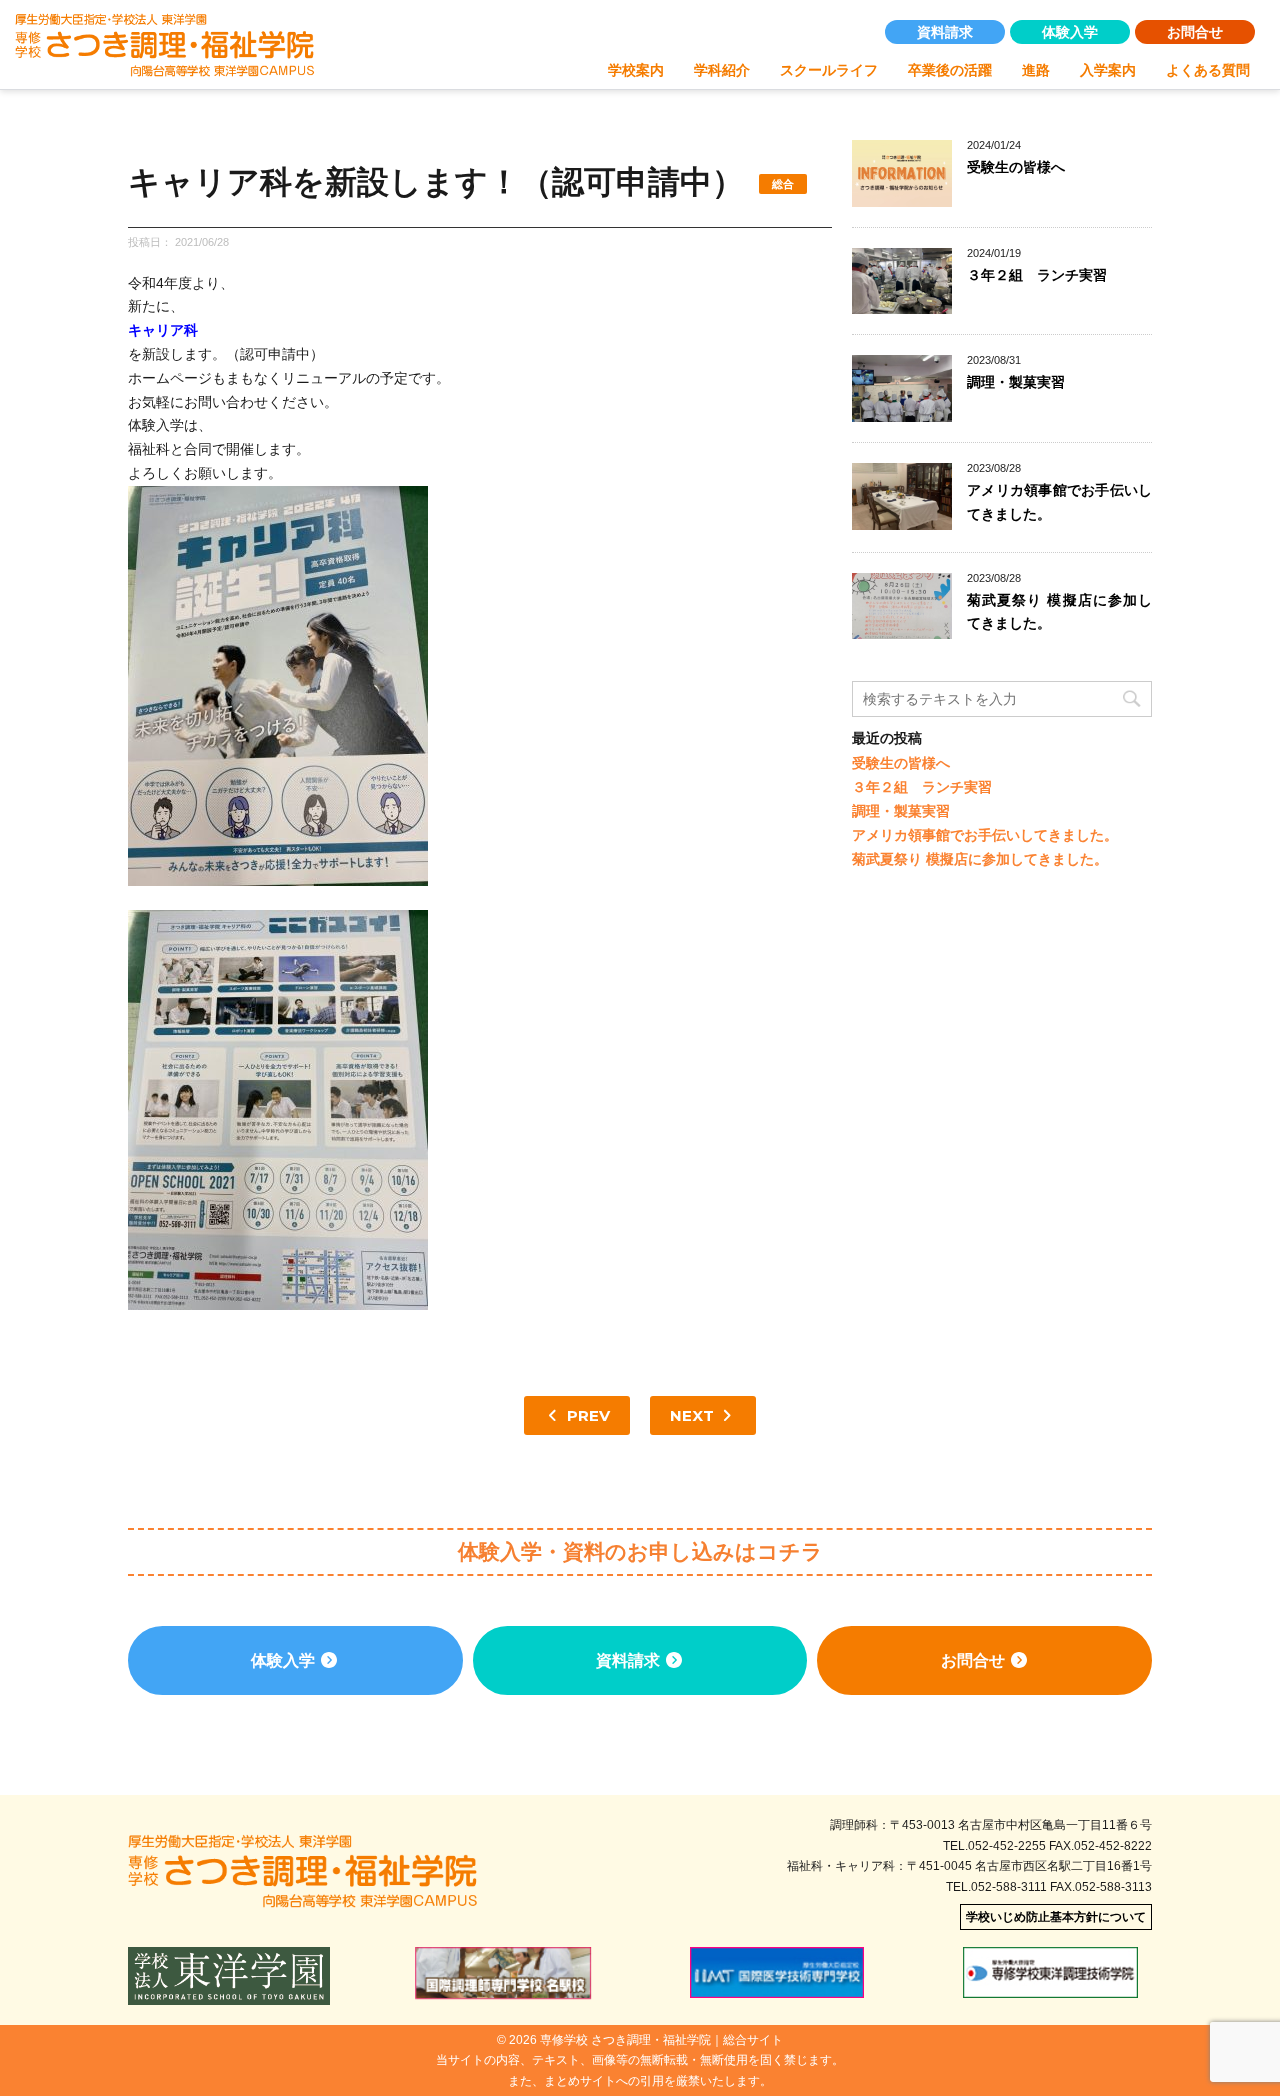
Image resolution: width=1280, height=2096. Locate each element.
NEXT (694, 1415)
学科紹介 (722, 70)
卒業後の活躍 (950, 70)
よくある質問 (1208, 70)
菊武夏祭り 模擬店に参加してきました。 (980, 859)
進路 (1036, 70)
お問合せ (1195, 32)
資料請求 (945, 32)
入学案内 (1108, 70)
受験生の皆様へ (1016, 167)
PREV (586, 1415)
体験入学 (1070, 32)
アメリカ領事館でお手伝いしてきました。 (985, 835)
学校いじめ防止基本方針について (1056, 1917)
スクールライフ (829, 70)
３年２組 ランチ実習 (1037, 275)
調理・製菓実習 (1016, 382)
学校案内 (636, 70)
